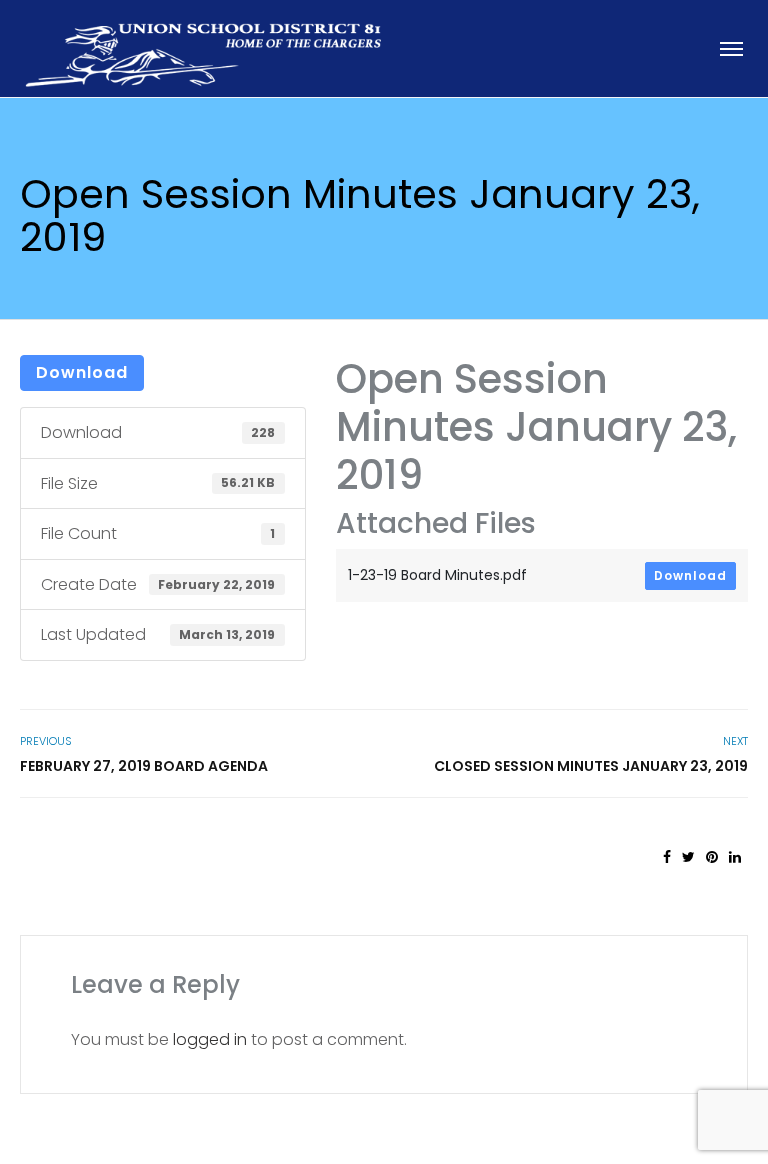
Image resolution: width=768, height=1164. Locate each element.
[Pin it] (712, 857)
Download (82, 372)
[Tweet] (688, 857)
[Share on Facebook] (667, 857)
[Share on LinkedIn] (735, 857)
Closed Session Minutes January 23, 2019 (591, 766)
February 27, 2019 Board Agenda (144, 766)
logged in (210, 1039)
